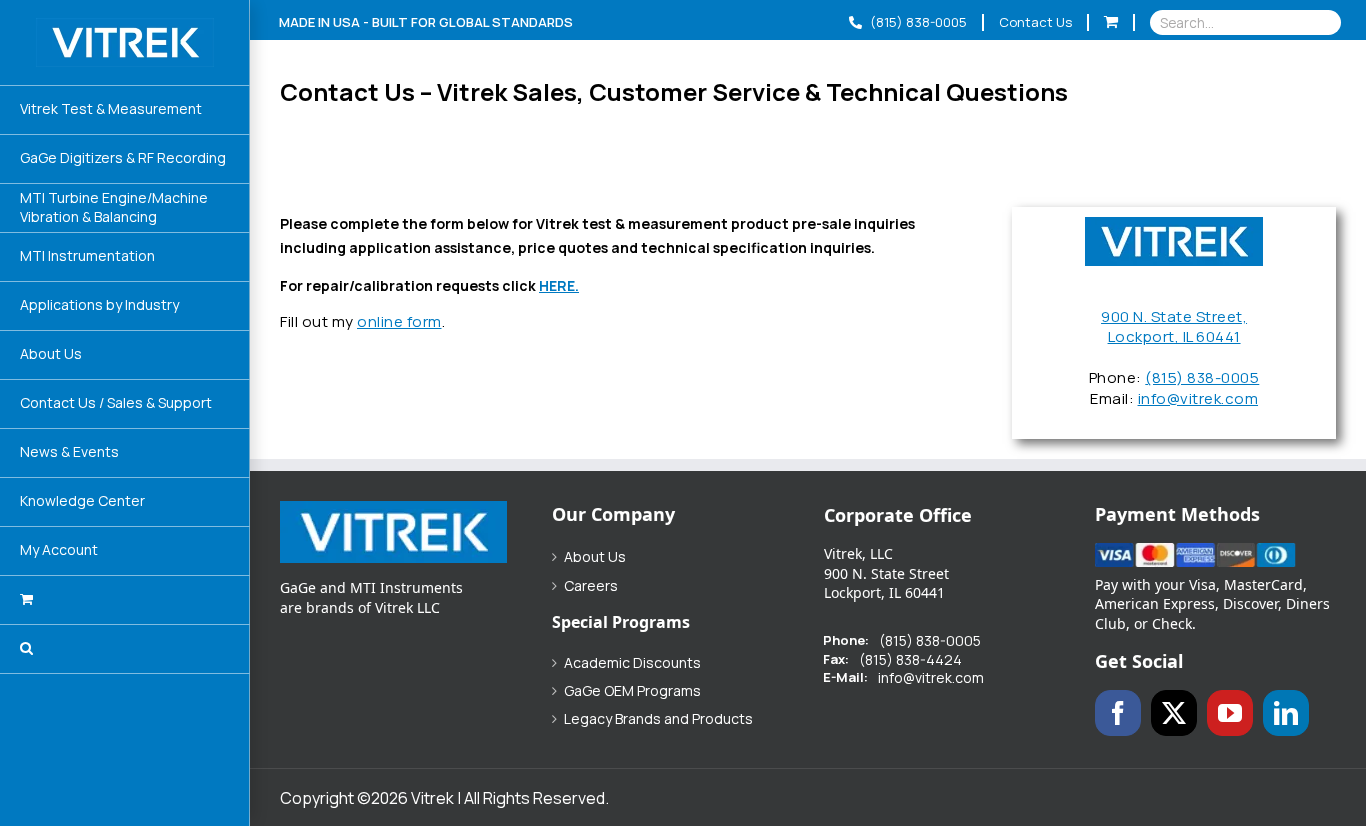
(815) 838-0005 (917, 22)
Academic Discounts (632, 663)
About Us (595, 557)
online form (399, 321)
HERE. (559, 285)
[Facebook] (1118, 713)
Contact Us (1035, 22)
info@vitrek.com (1198, 398)
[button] (125, 649)
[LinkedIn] (1286, 713)
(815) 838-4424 (910, 660)
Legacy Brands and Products (658, 719)
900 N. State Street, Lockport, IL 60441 (1174, 327)
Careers (591, 586)
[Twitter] (1174, 713)
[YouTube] (1230, 713)
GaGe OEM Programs (632, 691)
